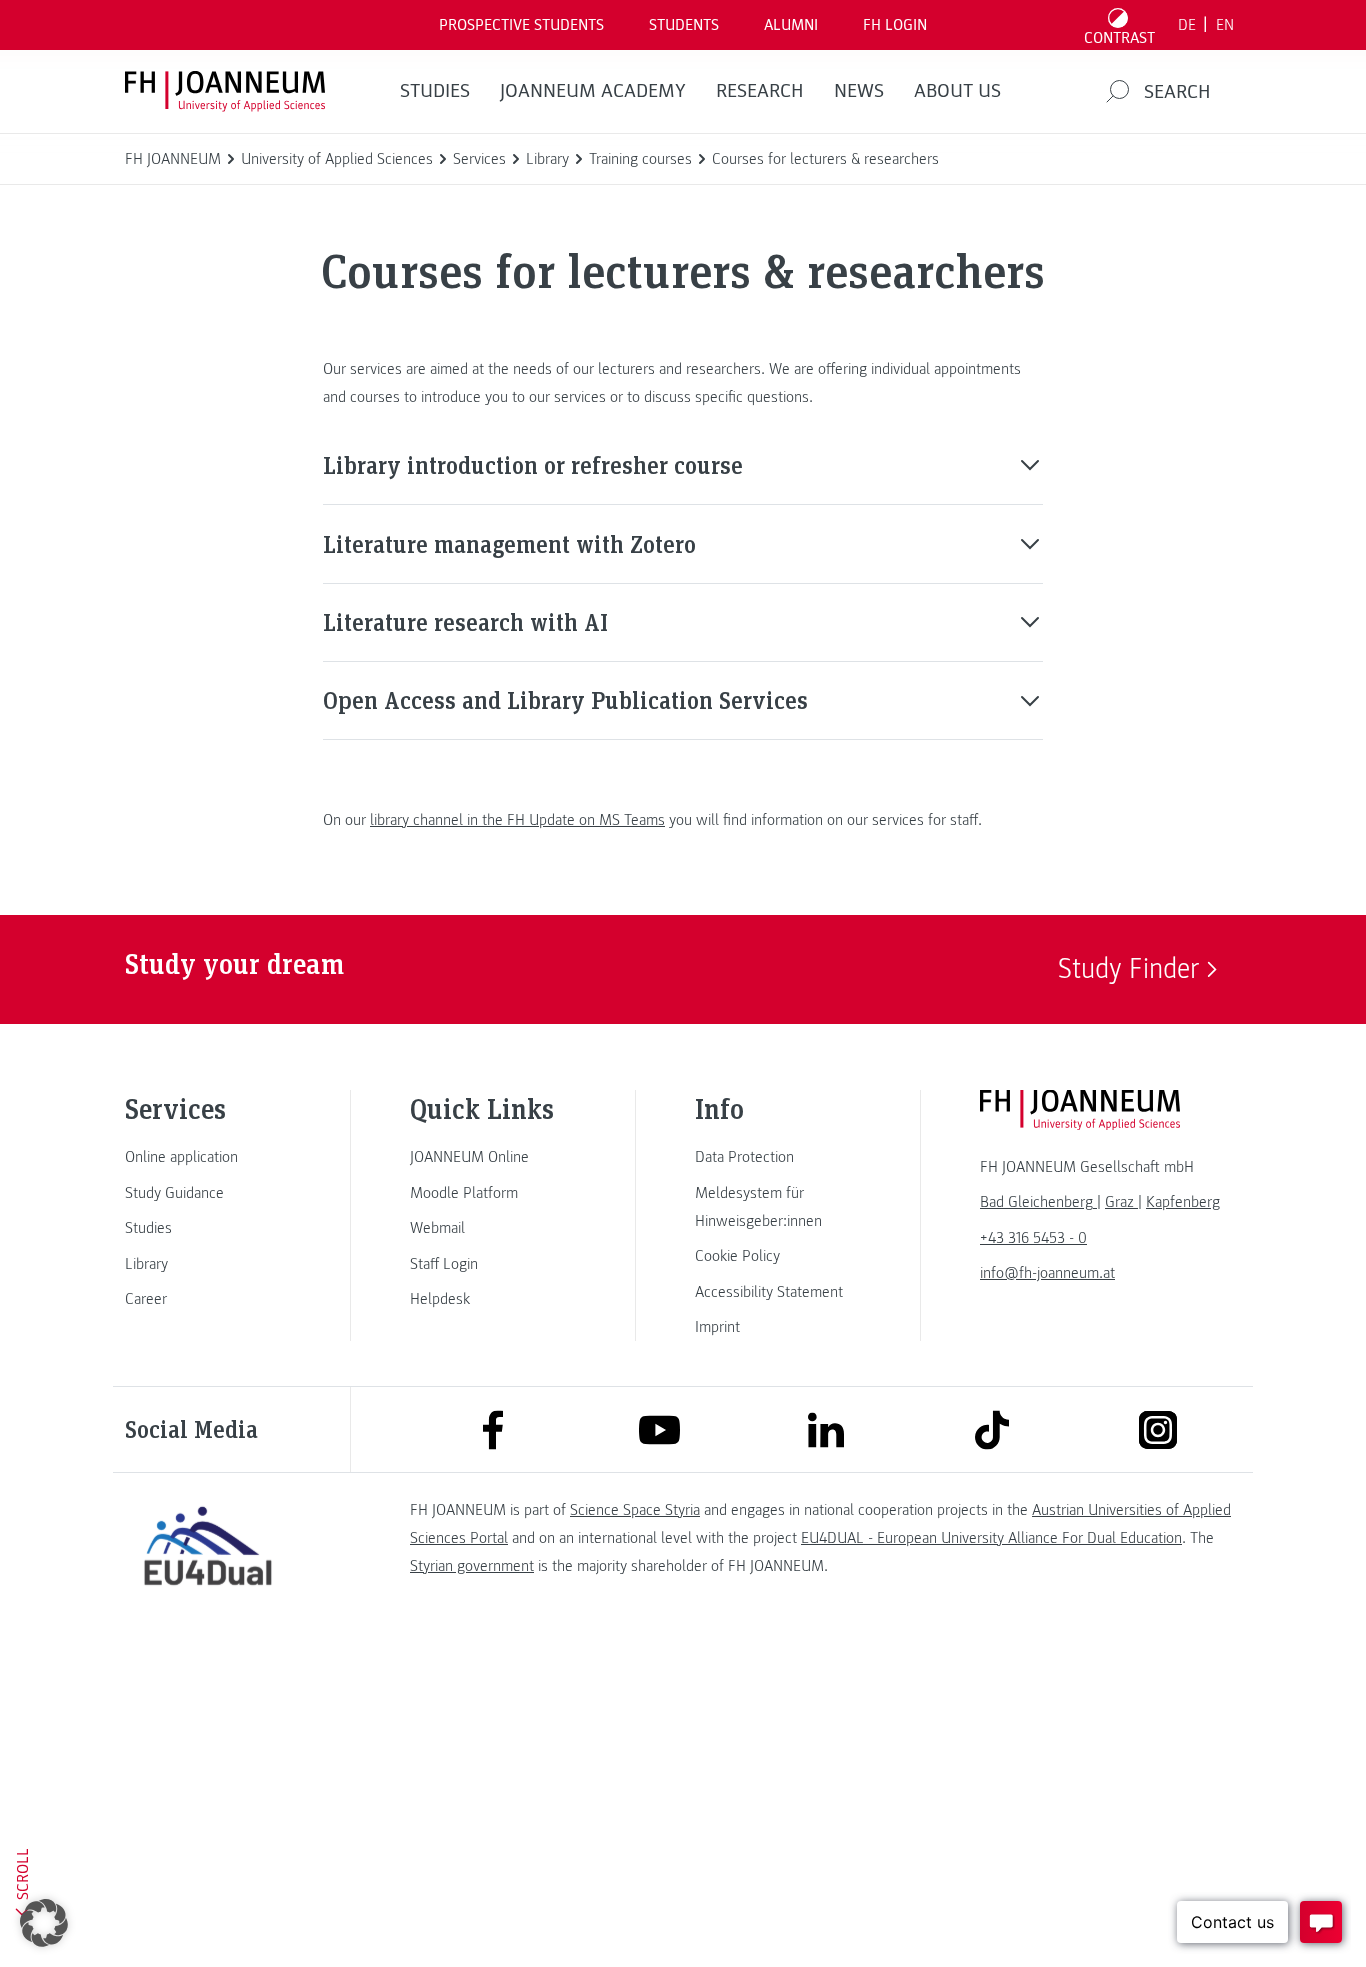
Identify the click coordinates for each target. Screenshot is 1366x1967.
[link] (208, 1157)
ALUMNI (791, 25)
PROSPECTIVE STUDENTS (521, 25)
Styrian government (472, 1566)
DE (1187, 25)
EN (1225, 25)
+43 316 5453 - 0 (1033, 1238)
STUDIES (435, 91)
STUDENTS (684, 25)
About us (957, 91)
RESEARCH (760, 91)
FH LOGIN (895, 25)
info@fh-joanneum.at (1047, 1273)
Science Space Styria (635, 1510)
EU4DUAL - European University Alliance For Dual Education (991, 1538)
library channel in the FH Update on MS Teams (517, 820)
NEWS (859, 91)
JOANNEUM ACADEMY (593, 91)
